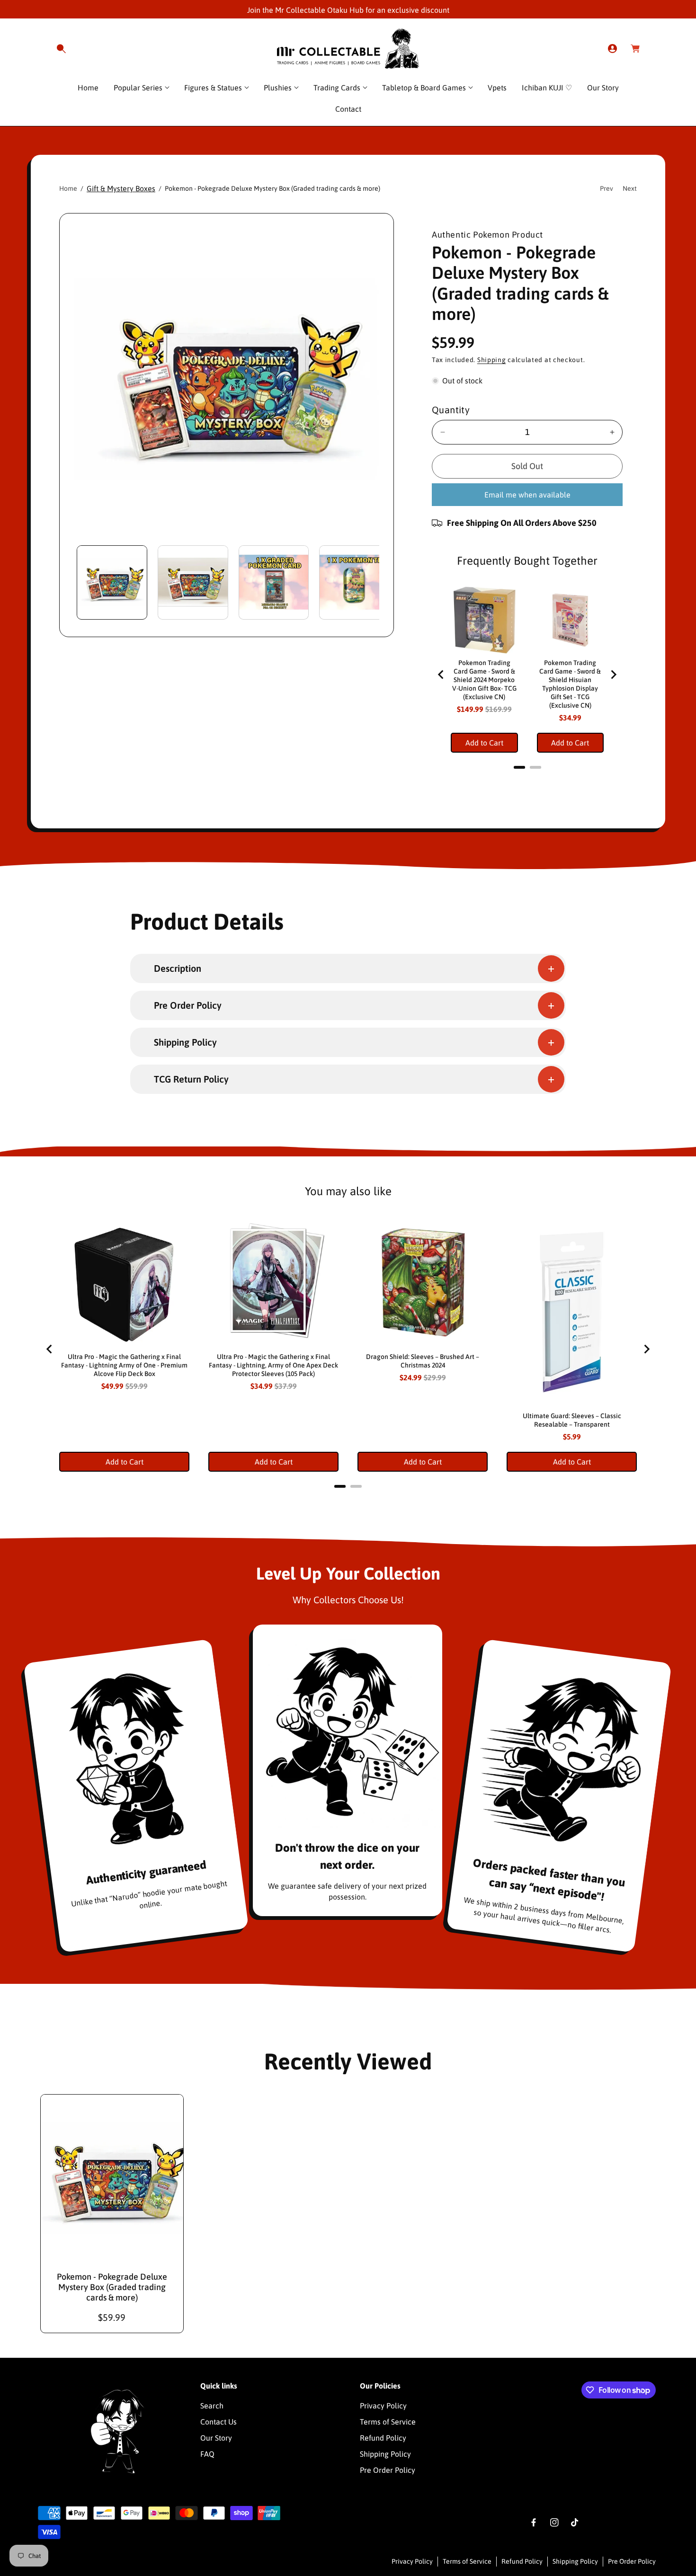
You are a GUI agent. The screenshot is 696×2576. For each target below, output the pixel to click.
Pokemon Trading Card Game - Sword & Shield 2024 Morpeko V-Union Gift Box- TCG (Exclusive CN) (484, 680)
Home (68, 188)
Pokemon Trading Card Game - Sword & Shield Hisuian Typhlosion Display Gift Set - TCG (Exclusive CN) (570, 684)
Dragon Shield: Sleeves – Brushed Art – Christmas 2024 (423, 1361)
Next (630, 188)
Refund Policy (383, 2438)
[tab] (519, 767)
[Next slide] (613, 675)
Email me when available (527, 495)
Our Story (216, 2438)
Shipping (492, 360)
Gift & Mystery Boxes (121, 188)
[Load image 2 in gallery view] (193, 582)
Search (212, 2406)
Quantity (451, 410)
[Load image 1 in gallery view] (112, 582)
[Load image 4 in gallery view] (354, 582)
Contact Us (219, 2422)
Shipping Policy (385, 2454)
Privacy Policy (383, 2406)
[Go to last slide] (441, 675)
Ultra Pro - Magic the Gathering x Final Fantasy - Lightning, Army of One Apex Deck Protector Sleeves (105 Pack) (273, 1365)
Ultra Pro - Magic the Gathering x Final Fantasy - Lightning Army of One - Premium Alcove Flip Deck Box (124, 1365)
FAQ (207, 2454)
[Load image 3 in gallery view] (274, 582)
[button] (61, 49)
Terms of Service (388, 2422)
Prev (607, 188)
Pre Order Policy (388, 2470)
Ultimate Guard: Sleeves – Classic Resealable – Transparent (572, 1420)
